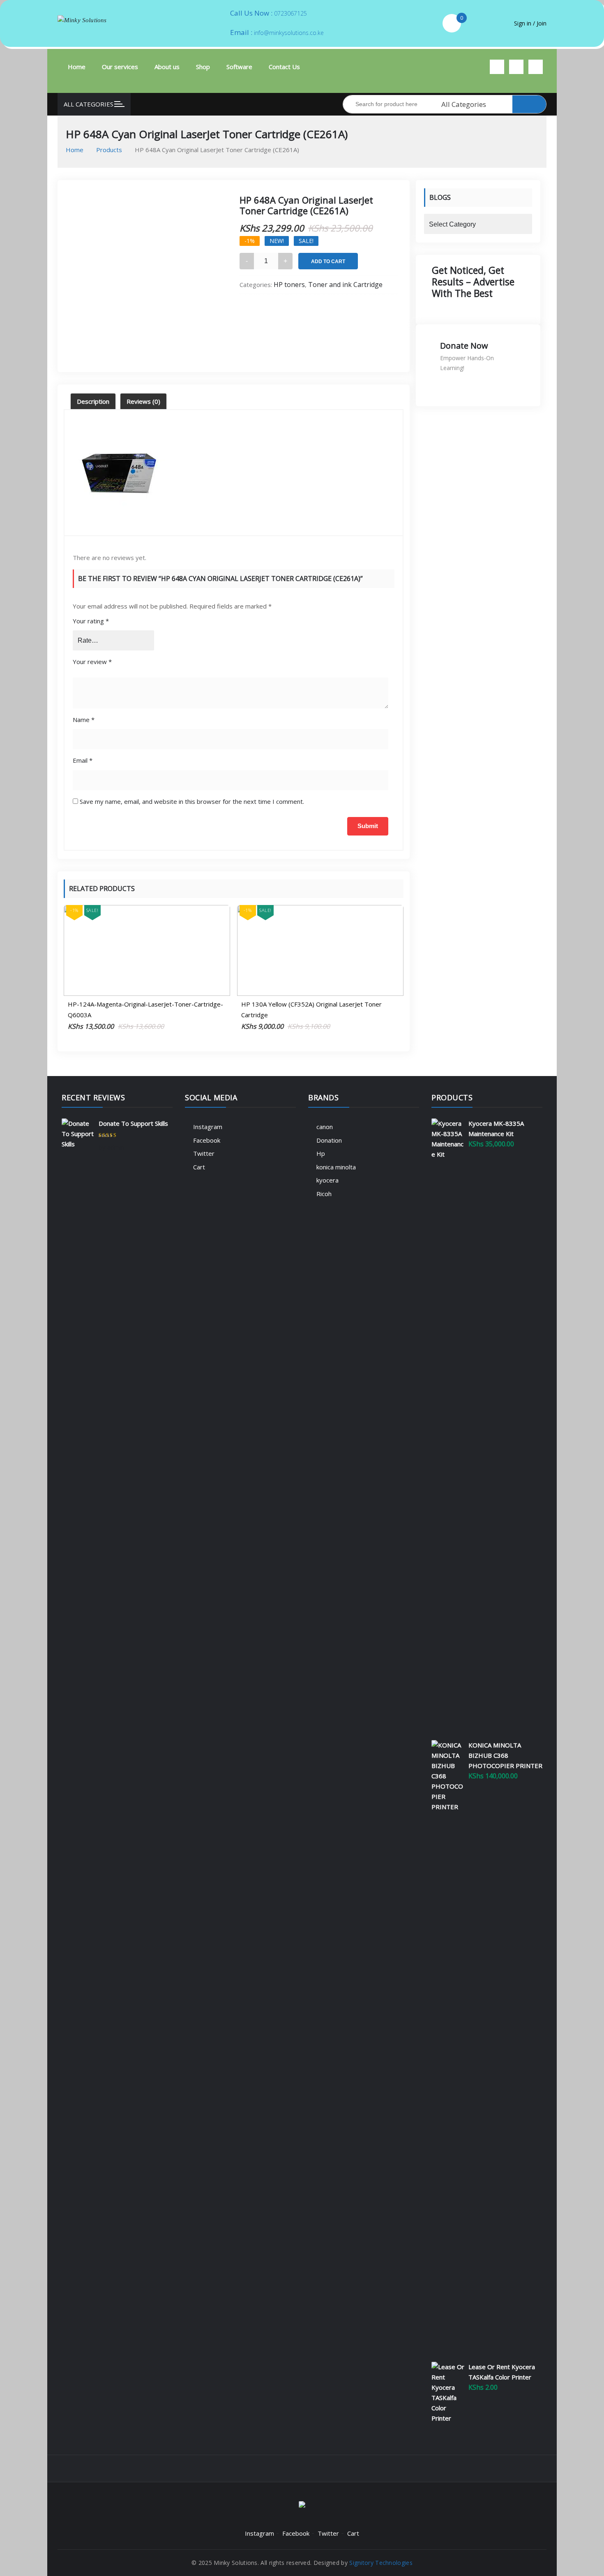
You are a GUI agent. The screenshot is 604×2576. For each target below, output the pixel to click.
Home (77, 67)
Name (84, 720)
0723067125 (290, 13)
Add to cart (328, 262)
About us (167, 67)
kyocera (327, 1180)
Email (83, 760)
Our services (120, 67)
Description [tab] (93, 401)
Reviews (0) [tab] (143, 401)
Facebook (207, 1140)
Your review (92, 662)
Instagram (208, 1127)
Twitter (204, 1153)
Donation (329, 1140)
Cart (199, 1167)
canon (325, 1127)
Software (239, 67)
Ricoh (324, 1194)
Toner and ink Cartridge (345, 285)
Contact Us (284, 67)
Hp (321, 1153)
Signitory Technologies (381, 2563)
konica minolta (336, 1167)
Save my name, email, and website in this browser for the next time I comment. (192, 801)
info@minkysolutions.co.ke (289, 33)
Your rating (91, 621)
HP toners (289, 285)
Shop (203, 67)
